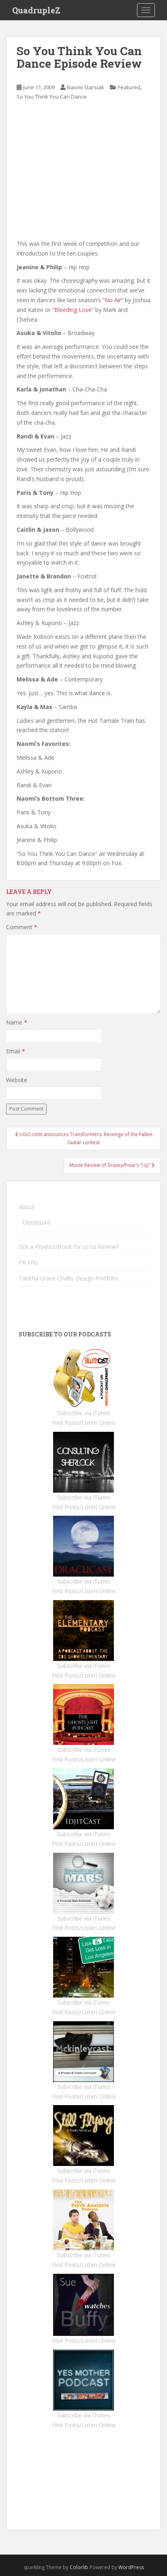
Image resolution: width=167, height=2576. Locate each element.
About (27, 1207)
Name (17, 1022)
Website (17, 1080)
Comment (22, 927)
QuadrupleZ (36, 10)
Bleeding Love (73, 310)
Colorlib (79, 2567)
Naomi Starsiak (86, 87)
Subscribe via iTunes (84, 1413)
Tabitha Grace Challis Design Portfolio (69, 1278)
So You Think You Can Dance (52, 97)
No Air (113, 300)
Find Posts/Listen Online (84, 1423)
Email (16, 1051)
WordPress (131, 2567)
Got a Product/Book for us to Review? (69, 1247)
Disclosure (36, 1222)
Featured (129, 87)
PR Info (28, 1262)
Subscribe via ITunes (83, 2415)
